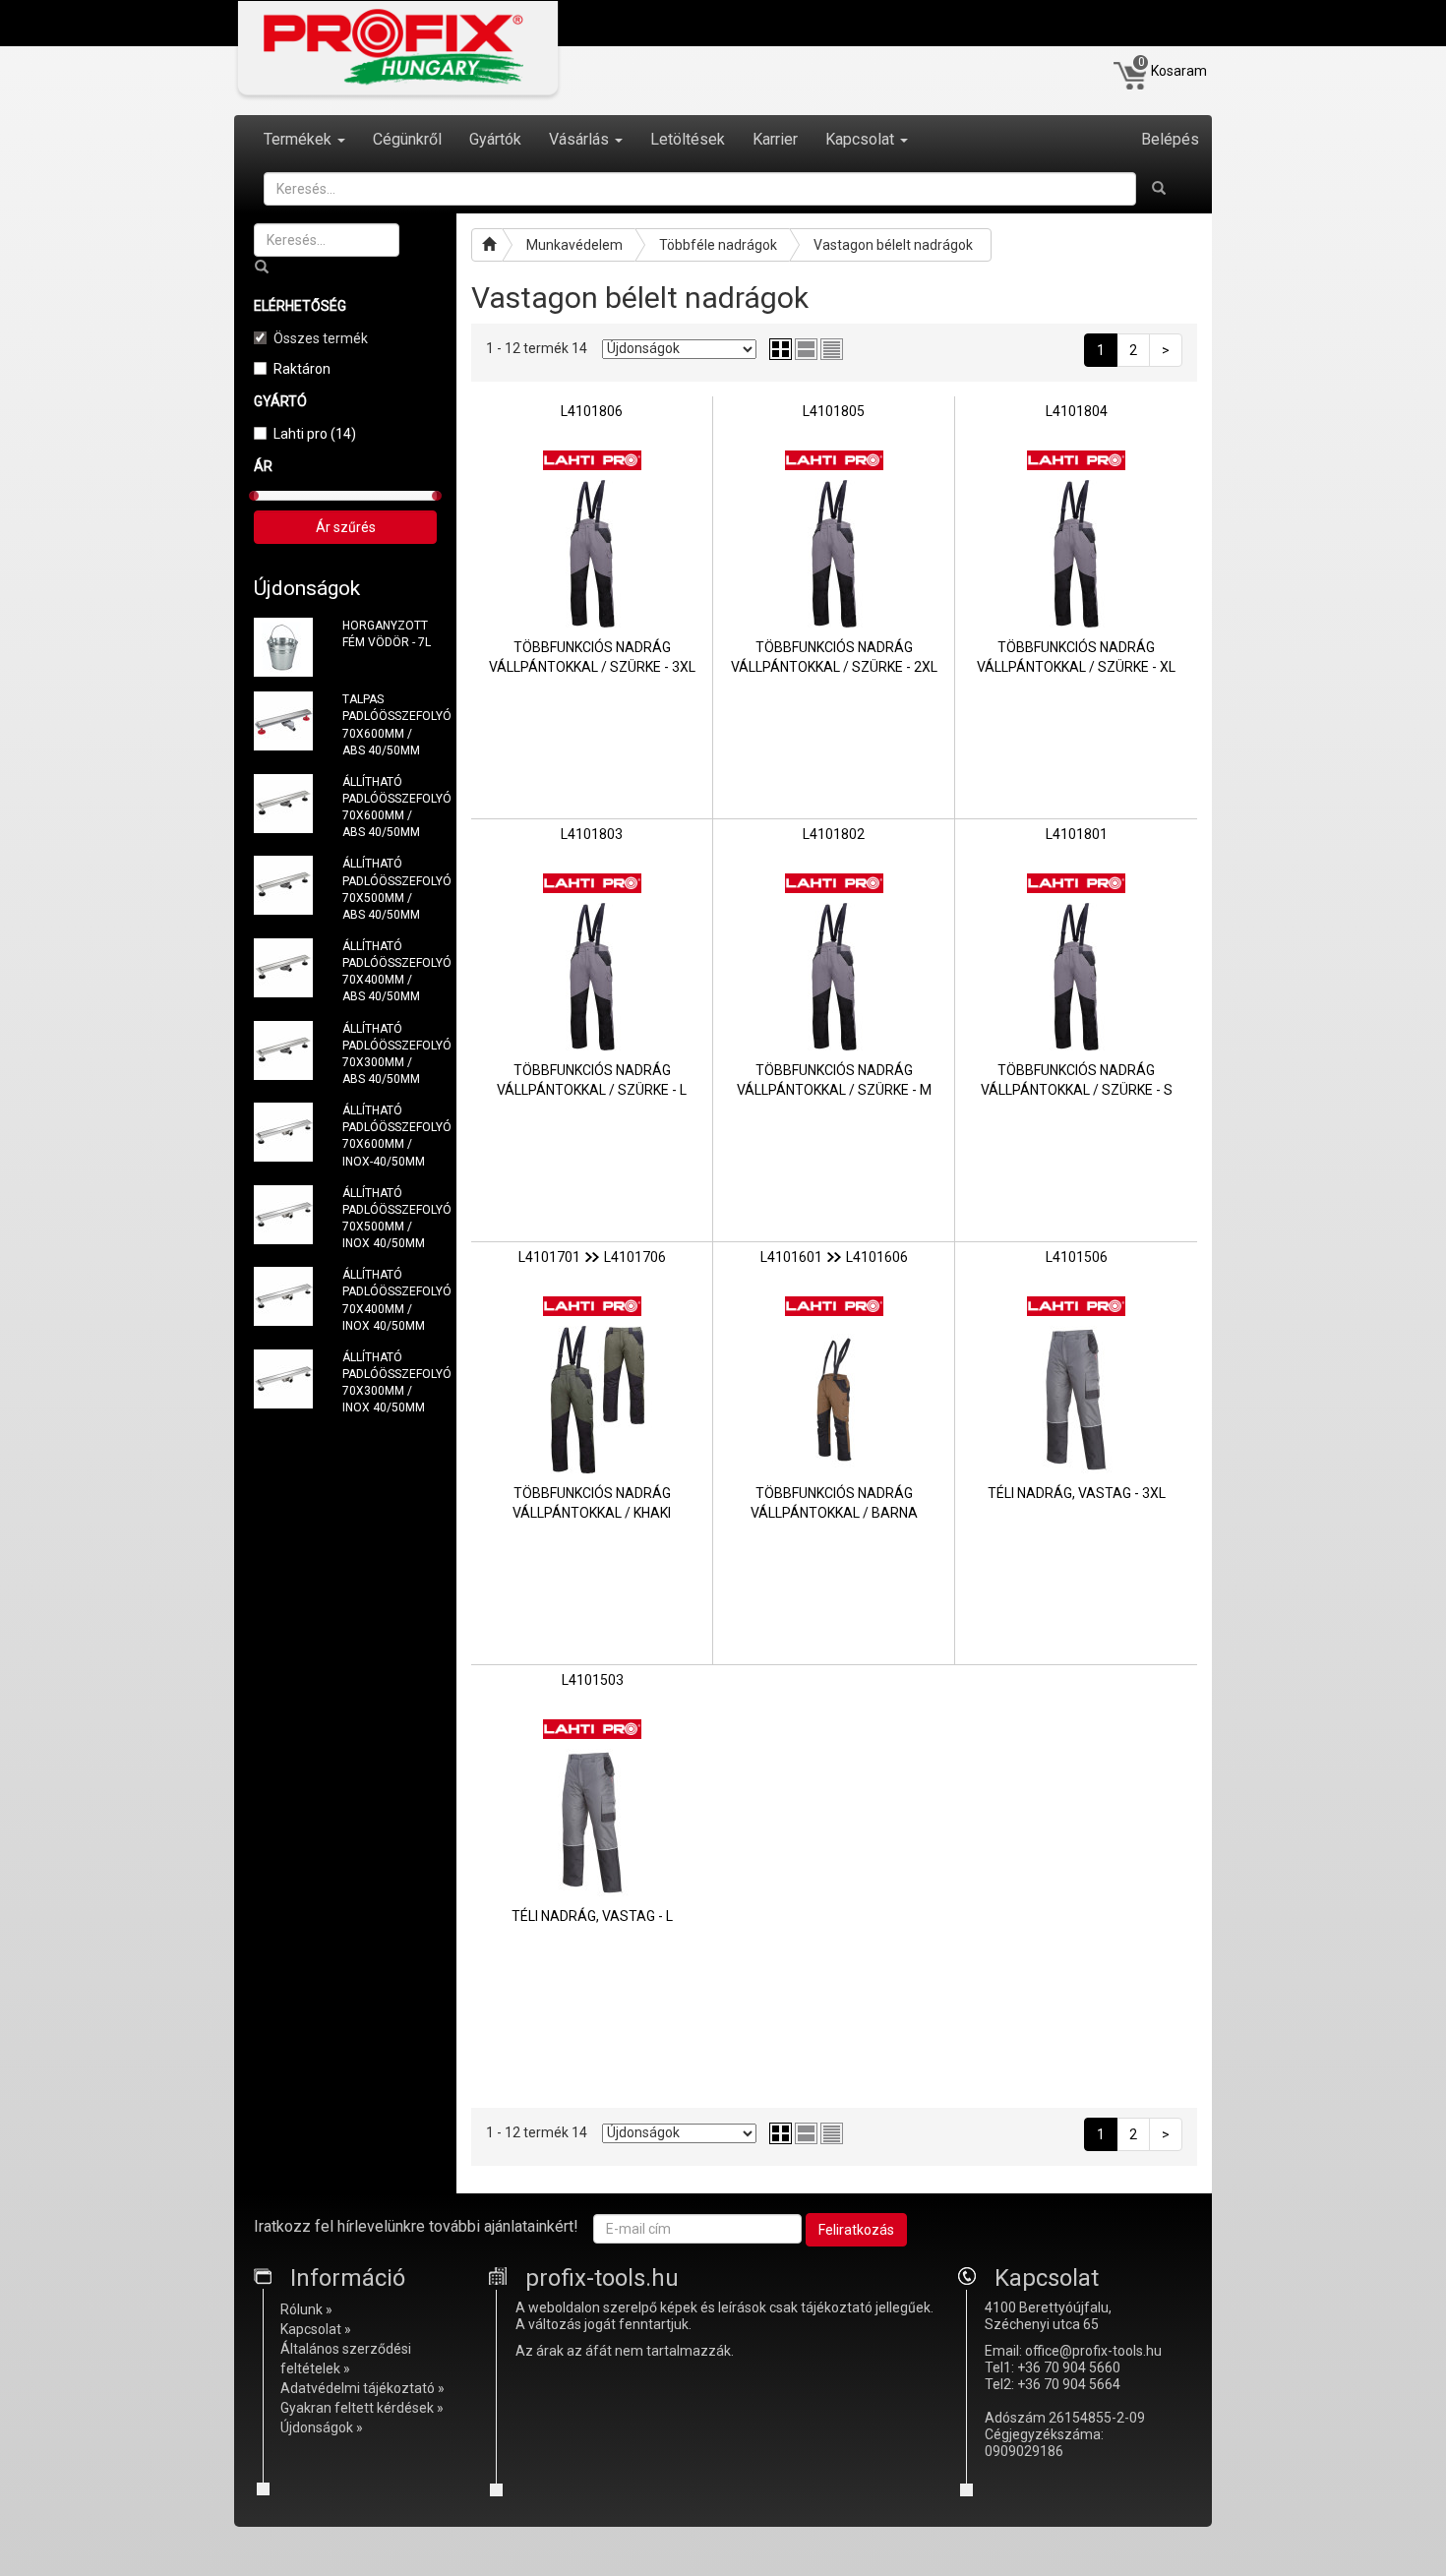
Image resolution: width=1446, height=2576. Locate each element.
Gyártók (495, 139)
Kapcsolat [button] (862, 139)
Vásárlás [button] (581, 139)
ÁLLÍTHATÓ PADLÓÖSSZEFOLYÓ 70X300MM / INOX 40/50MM (390, 1382)
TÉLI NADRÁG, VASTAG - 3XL (1077, 1493)
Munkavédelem (574, 245)
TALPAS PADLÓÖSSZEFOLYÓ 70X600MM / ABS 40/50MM (390, 724)
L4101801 (1077, 834)
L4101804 (1077, 411)
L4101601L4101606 (834, 1257)
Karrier (775, 139)
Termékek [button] (300, 139)
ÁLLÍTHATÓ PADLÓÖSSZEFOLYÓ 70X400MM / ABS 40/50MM (390, 971)
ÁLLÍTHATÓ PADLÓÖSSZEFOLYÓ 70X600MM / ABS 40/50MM (390, 807)
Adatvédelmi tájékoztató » (362, 2388)
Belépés (1170, 139)
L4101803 (592, 834)
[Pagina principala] (487, 245)
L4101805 (834, 411)
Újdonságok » (322, 2427)
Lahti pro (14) (315, 434)
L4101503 (593, 1680)
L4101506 (1077, 1257)
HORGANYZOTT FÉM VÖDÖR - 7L (387, 634)
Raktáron (302, 369)
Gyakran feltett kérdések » (362, 2408)
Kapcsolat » (316, 2329)
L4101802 (834, 834)
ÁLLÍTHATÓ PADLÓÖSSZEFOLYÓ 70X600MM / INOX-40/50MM (390, 1136)
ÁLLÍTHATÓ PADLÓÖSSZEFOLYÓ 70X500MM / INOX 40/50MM (390, 1218)
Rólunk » (306, 2309)
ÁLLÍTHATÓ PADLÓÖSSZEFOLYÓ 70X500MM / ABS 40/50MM (390, 889)
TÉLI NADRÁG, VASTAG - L (592, 1916)
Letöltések (688, 139)
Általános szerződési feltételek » (346, 2359)
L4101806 (592, 411)
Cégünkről (407, 139)
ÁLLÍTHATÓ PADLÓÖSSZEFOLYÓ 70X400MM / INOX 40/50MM (390, 1300)
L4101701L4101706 (592, 1257)
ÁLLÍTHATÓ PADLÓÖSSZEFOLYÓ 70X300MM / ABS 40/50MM (390, 1054)
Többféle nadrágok (718, 245)
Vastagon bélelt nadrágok (893, 245)
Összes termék (321, 338)
